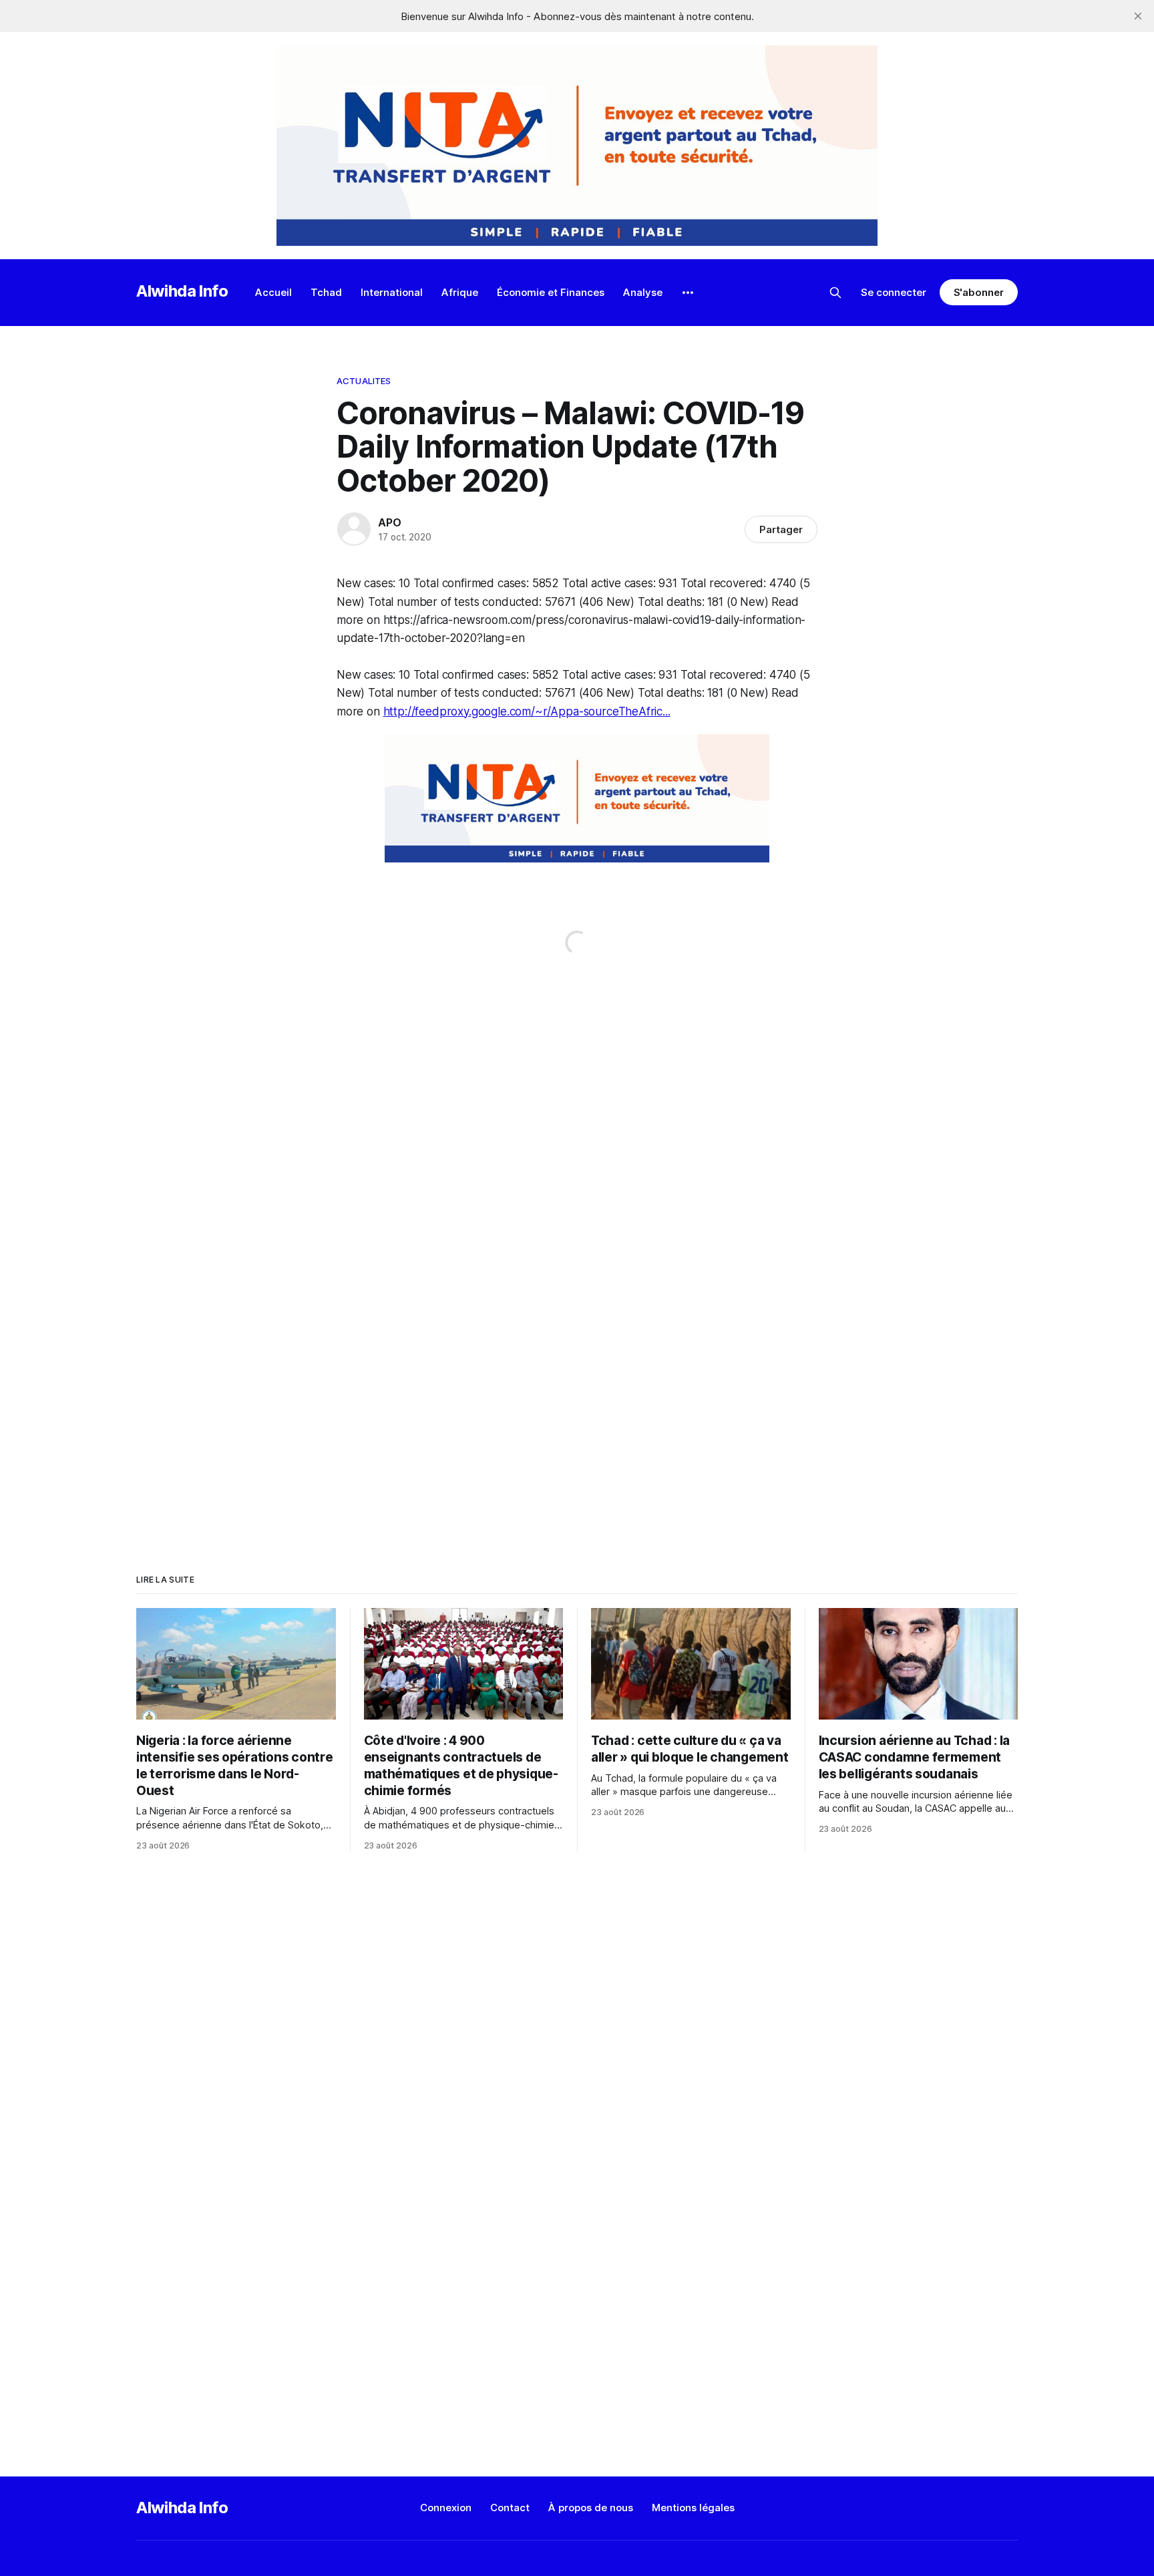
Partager (781, 529)
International (392, 292)
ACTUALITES (364, 381)
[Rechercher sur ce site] (835, 293)
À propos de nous (591, 2508)
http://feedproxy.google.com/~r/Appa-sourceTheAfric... (527, 711)
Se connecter (894, 292)
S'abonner (979, 292)
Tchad (326, 292)
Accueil (273, 292)
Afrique (460, 292)
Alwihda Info (182, 291)
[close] (1138, 16)
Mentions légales (693, 2508)
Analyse (643, 292)
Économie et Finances (551, 292)
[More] (688, 293)
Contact (510, 2508)
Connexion (446, 2508)
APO (389, 522)
